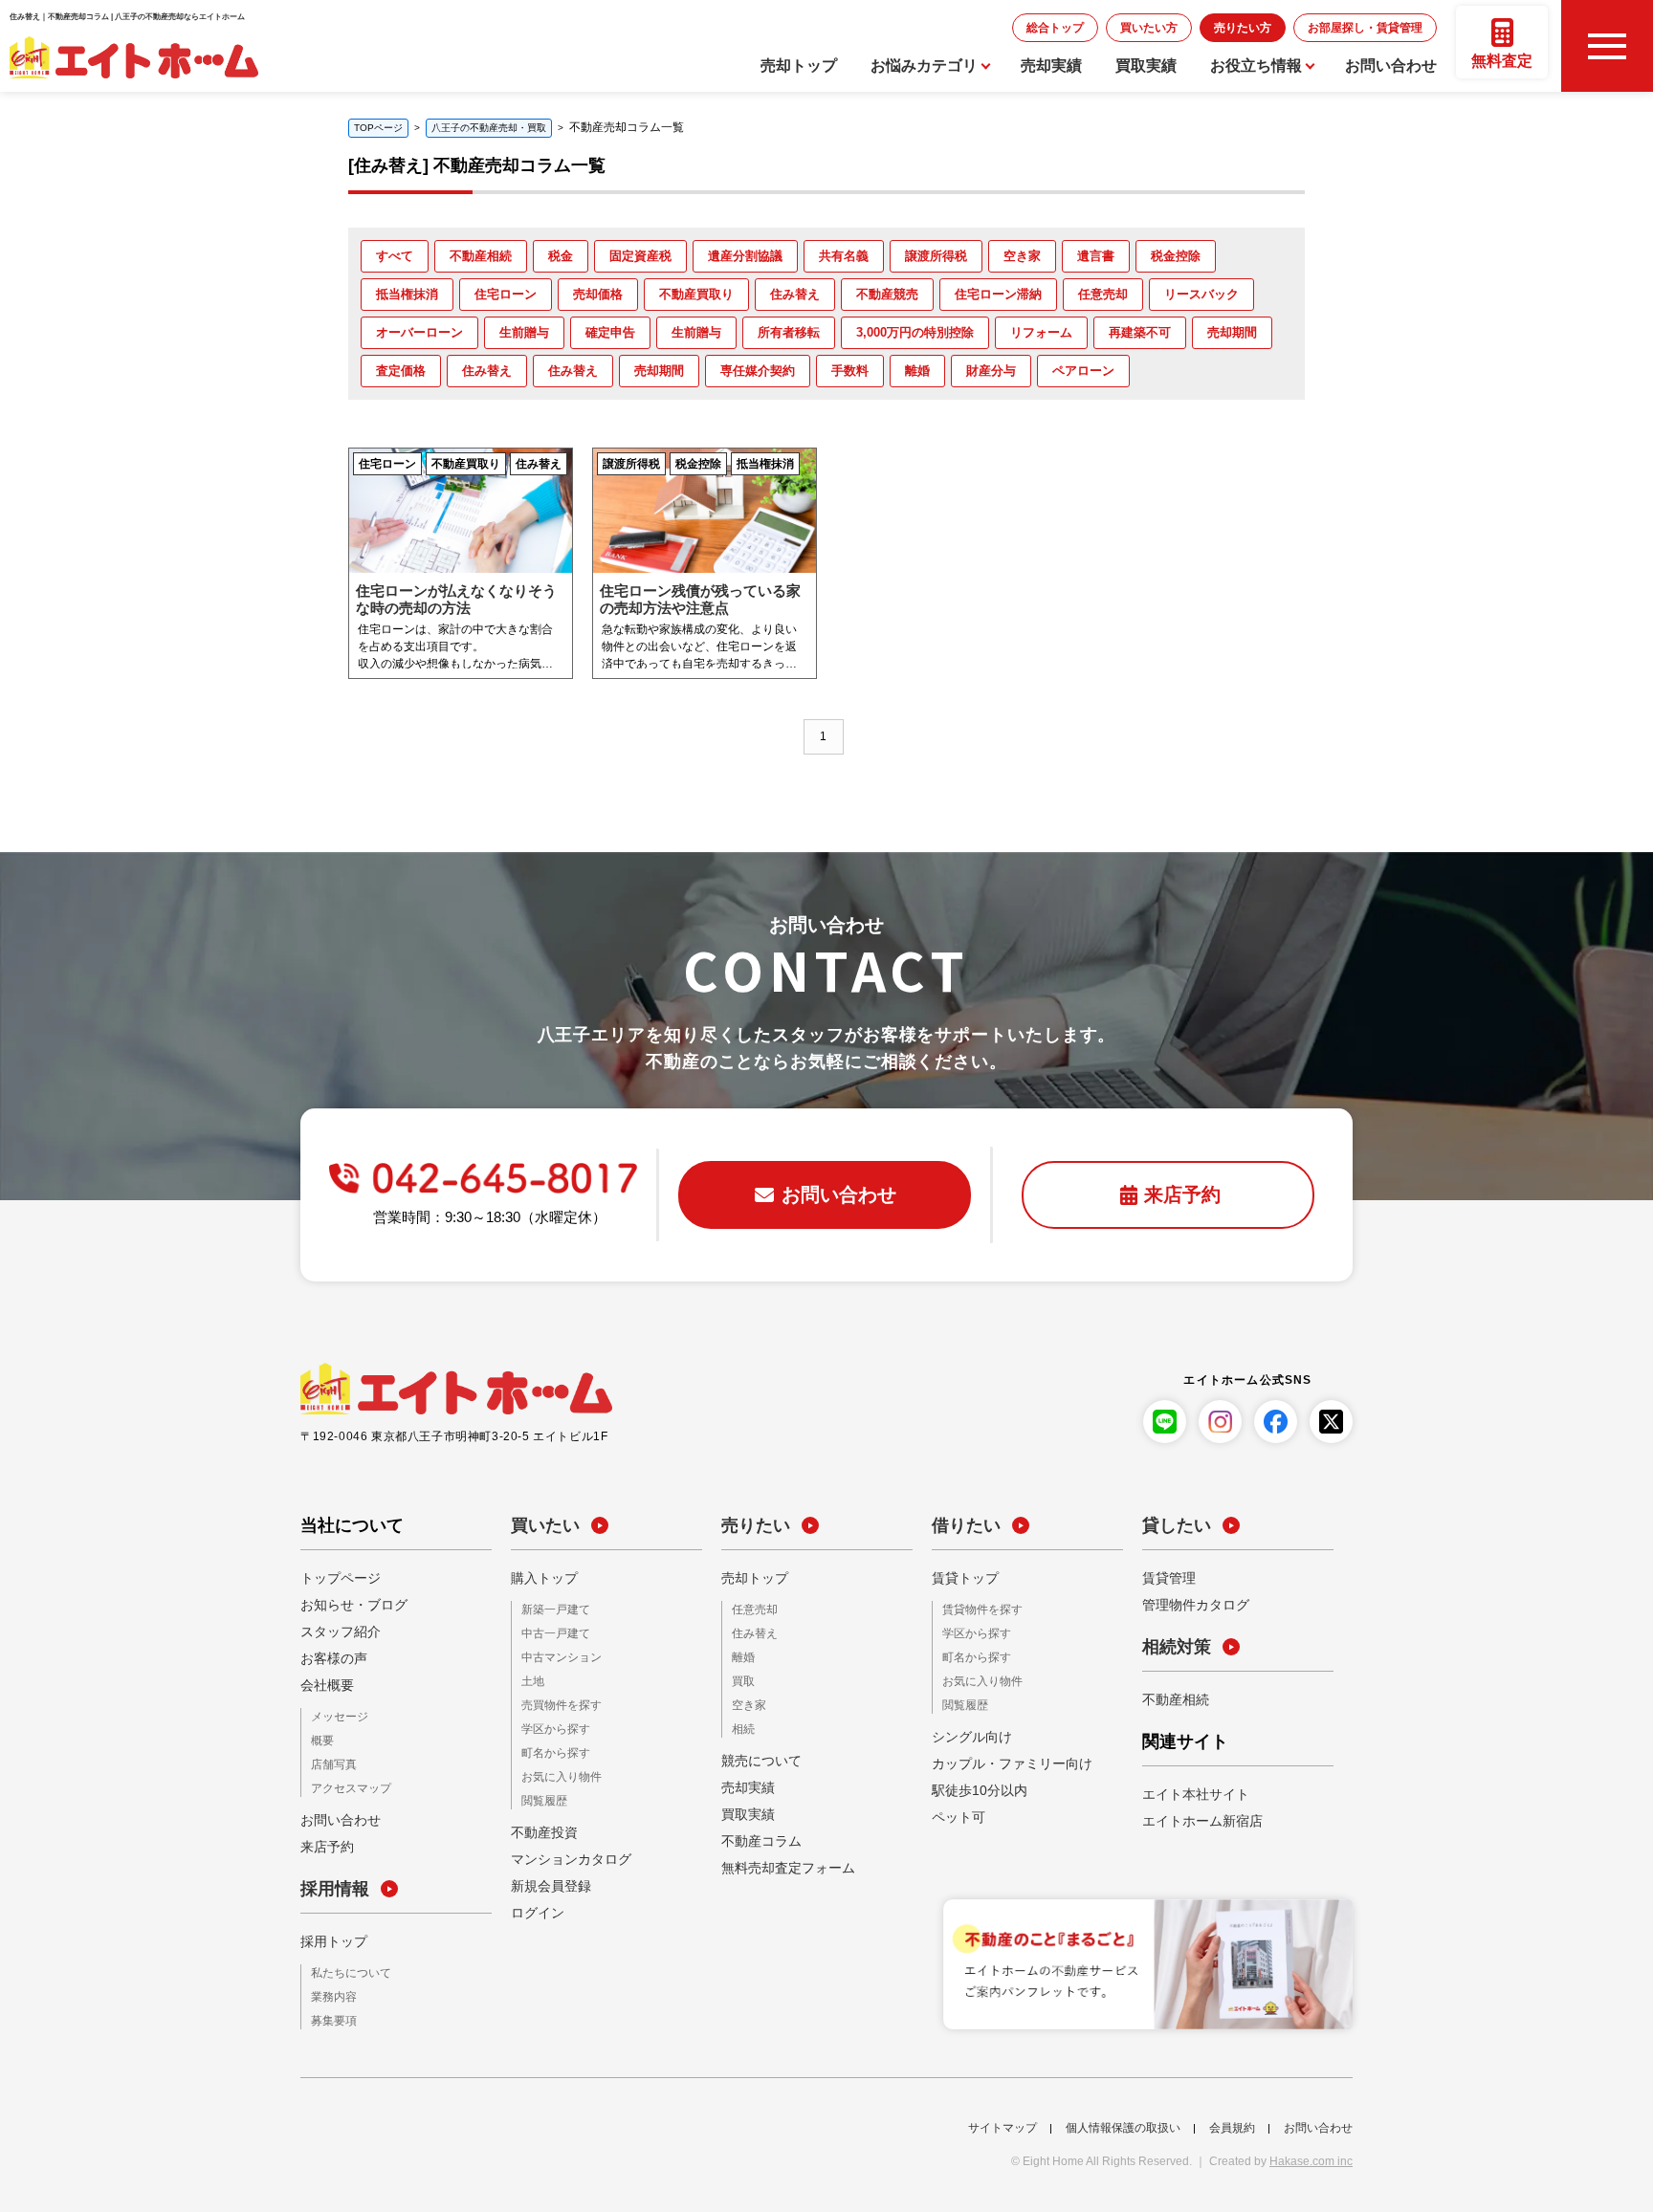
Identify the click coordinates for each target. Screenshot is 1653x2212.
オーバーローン (419, 332)
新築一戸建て (550, 1610)
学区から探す (550, 1725)
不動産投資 (540, 1825)
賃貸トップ (960, 1578)
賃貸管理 (1165, 1578)
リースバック (1201, 294)
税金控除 (1176, 256)
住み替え (795, 294)
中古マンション (555, 1656)
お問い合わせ (1391, 66)
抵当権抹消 (407, 294)
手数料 (850, 371)
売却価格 (598, 294)
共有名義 (844, 256)
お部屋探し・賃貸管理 (1384, 27)
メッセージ (335, 1717)
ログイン (534, 1905)
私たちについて (344, 1971)
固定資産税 (640, 256)
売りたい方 (1290, 27)
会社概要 (323, 1685)
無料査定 (1502, 61)
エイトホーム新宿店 (1194, 1821)
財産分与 (991, 371)
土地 (531, 1679)
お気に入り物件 (555, 1771)
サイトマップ (1003, 2123)
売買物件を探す (555, 1702)
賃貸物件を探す (976, 1610)
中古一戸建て (550, 1633)
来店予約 (323, 1844)
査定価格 (401, 371)
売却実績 (1051, 66)
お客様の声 (329, 1658)
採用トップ (329, 1938)
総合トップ (1141, 27)
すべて (395, 256)
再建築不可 (1140, 332)
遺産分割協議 (745, 256)
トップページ (335, 1578)
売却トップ (799, 66)
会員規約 (1232, 2123)
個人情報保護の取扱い (1123, 2123)
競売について (756, 1756)
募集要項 (330, 2016)
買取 (741, 1679)
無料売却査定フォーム (779, 1863)
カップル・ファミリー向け (1001, 1760)
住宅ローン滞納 (998, 294)
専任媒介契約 (758, 371)
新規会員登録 (545, 1878)
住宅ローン (506, 294)
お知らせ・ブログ (346, 1605)
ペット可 (955, 1813)
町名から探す (550, 1748)
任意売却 (1103, 294)
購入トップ (540, 1578)
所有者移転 (789, 332)
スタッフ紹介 (335, 1632)
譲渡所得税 (936, 256)
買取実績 (1146, 66)
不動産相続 (481, 256)
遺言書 (1096, 256)
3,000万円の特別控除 (915, 332)
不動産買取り (696, 294)
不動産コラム (756, 1836)
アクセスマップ (344, 1786)
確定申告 (610, 332)
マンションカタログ (562, 1851)
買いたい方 (1216, 27)
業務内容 (330, 1993)
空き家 (1022, 256)
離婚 (917, 371)
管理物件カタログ (1188, 1605)
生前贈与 (524, 332)
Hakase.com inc (1311, 2157)
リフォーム (1041, 332)
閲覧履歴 (540, 1794)
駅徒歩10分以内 (973, 1786)
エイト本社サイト (1188, 1794)
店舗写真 (330, 1763)
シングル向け (966, 1733)
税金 (561, 256)
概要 (320, 1740)
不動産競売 (887, 294)
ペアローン (1083, 371)
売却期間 (1232, 332)
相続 (741, 1725)
